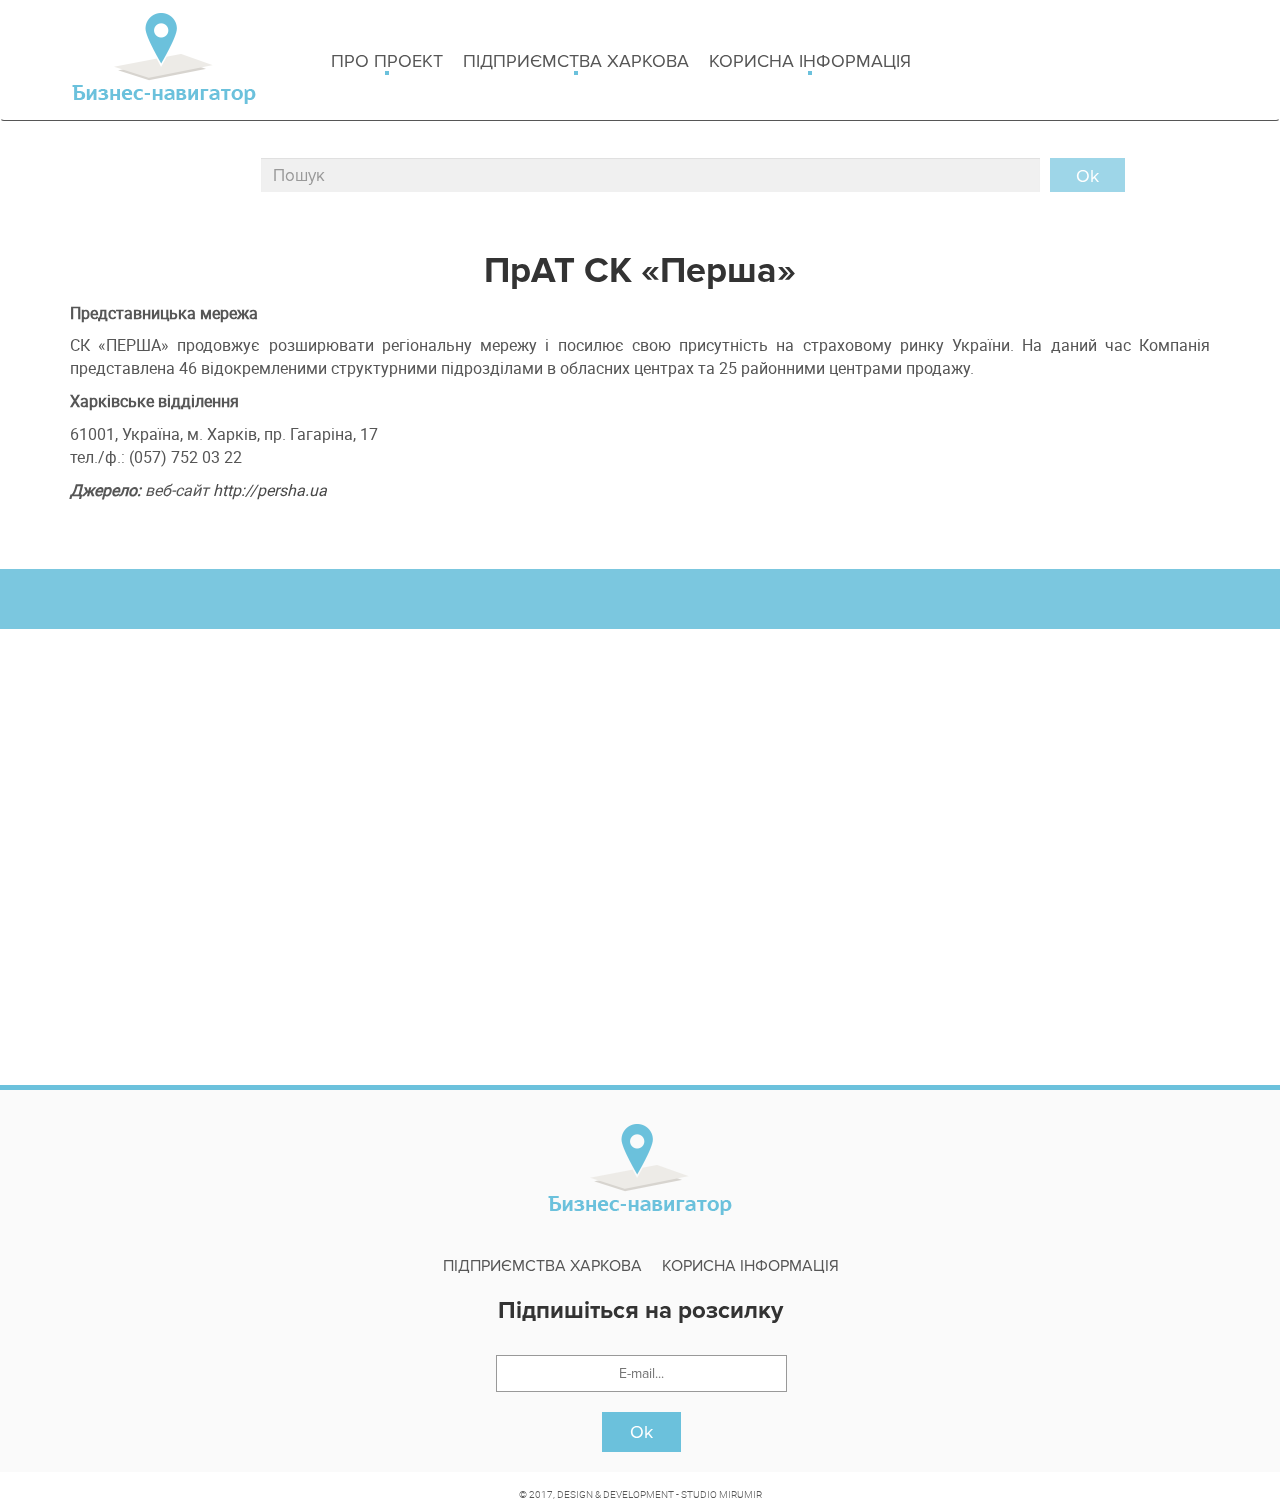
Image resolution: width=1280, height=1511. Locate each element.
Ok (641, 1432)
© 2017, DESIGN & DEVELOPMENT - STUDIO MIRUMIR (640, 1494)
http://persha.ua (270, 490)
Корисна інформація (810, 61)
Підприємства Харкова (576, 61)
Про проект (387, 61)
